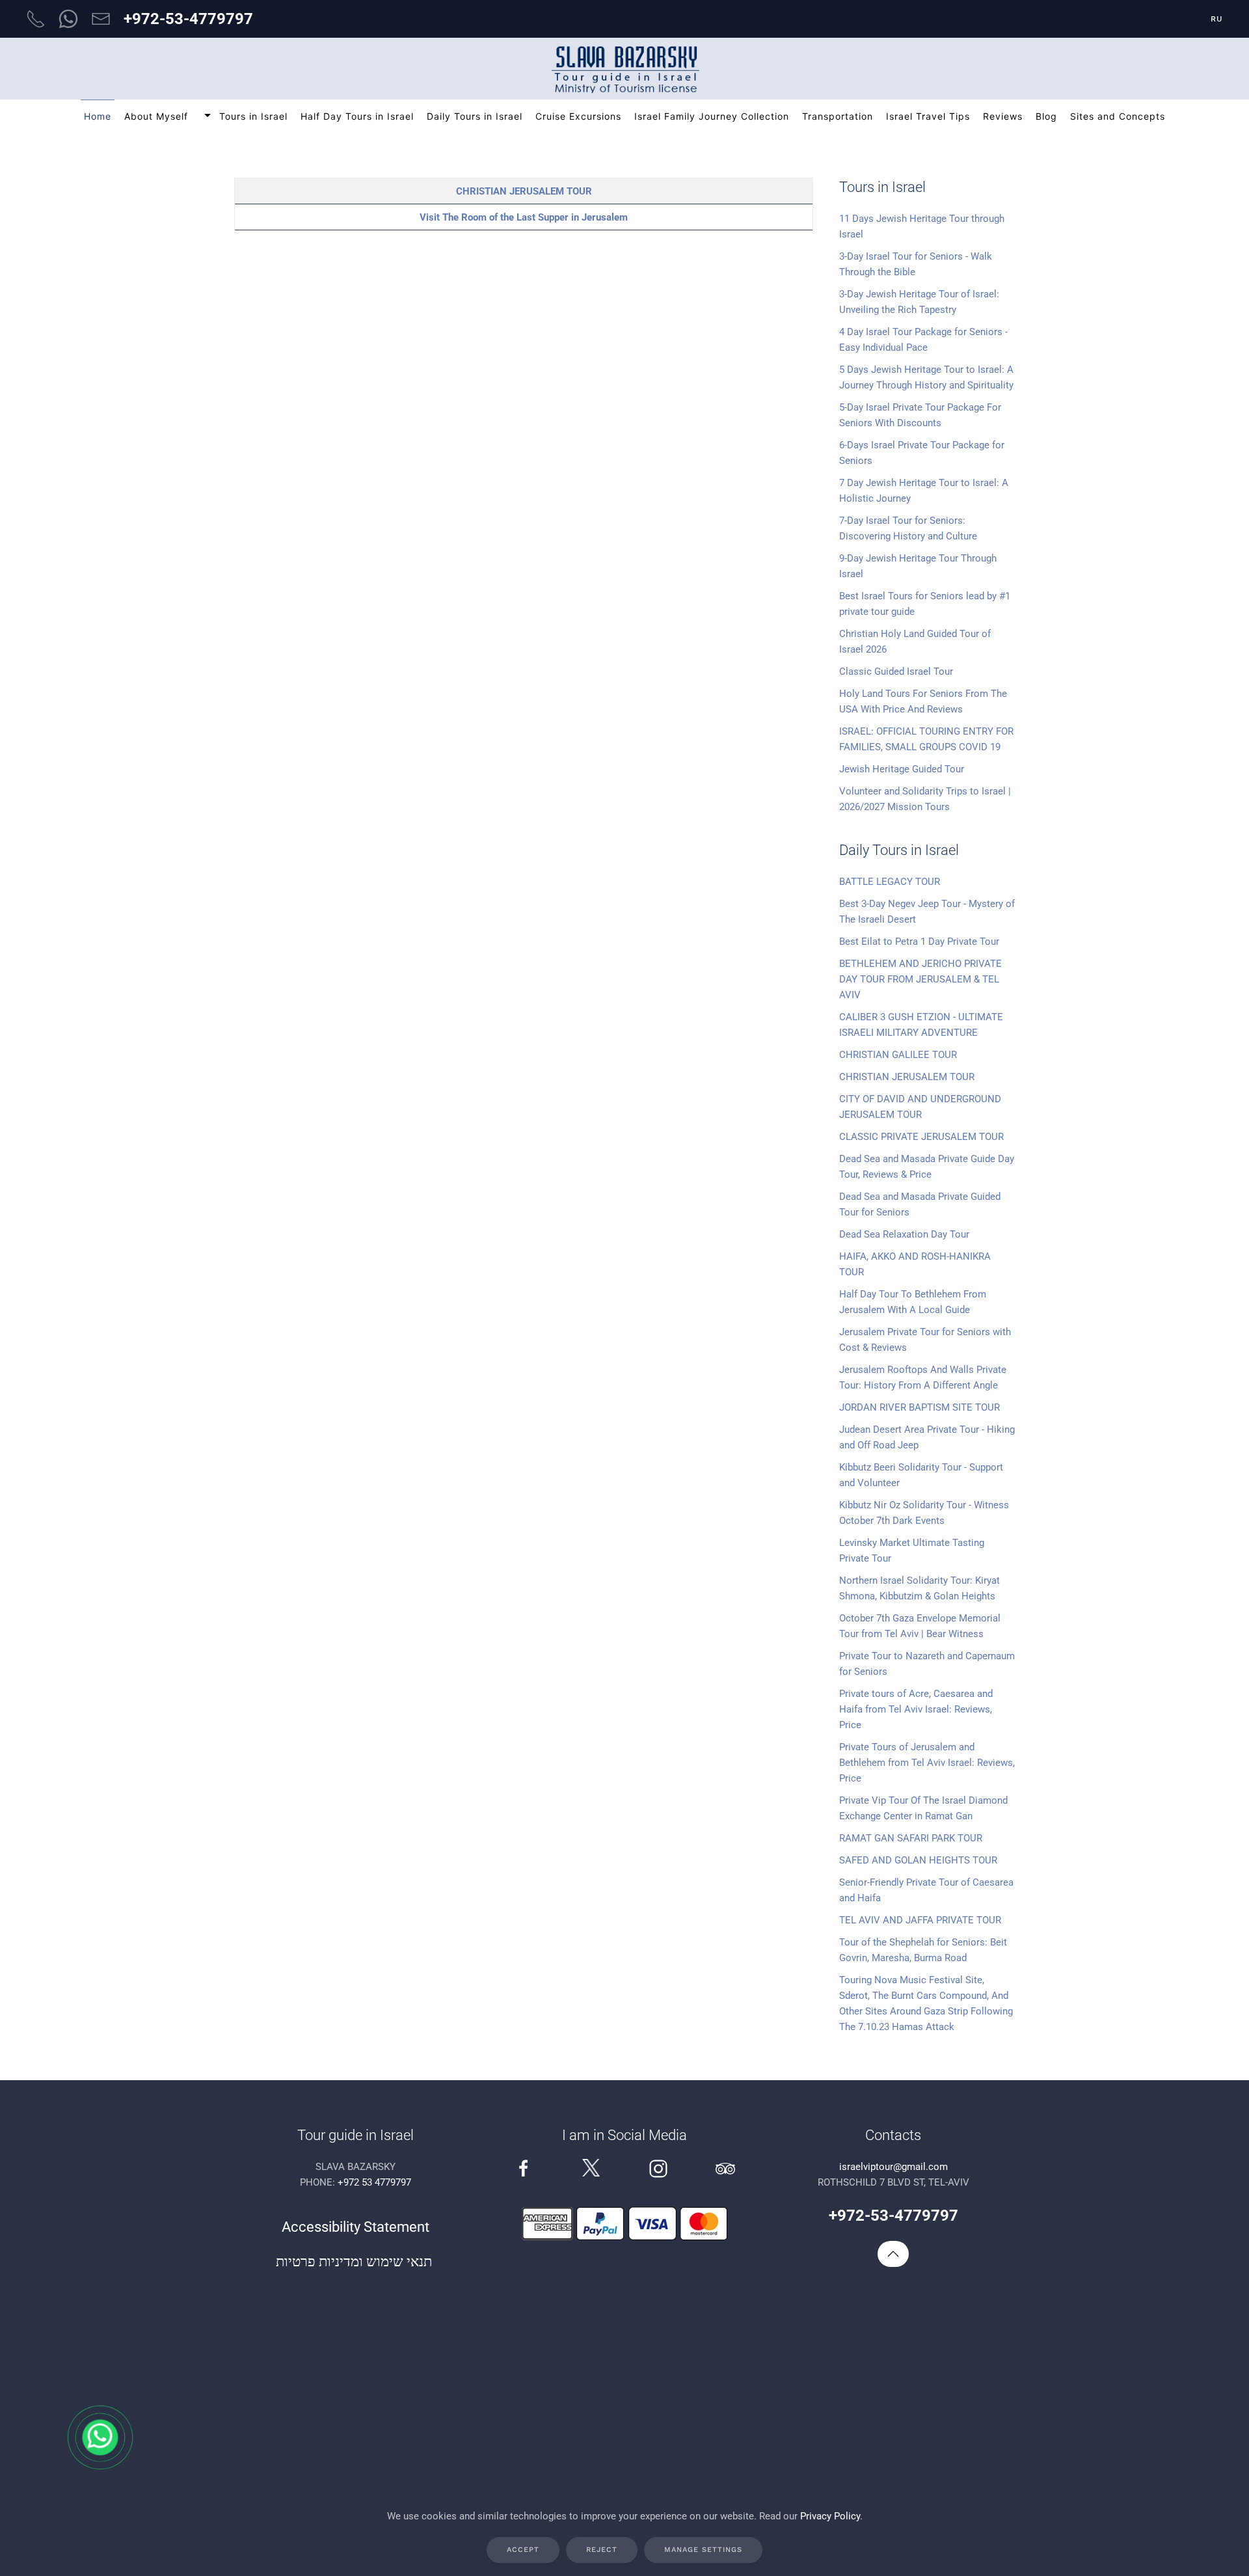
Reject (602, 2550)
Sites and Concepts (1118, 116)
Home (98, 116)
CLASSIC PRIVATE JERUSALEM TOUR (921, 1137)
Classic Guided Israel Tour (896, 671)
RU (1217, 19)
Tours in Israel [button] (253, 116)
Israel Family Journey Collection (712, 116)
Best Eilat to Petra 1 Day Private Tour (919, 942)
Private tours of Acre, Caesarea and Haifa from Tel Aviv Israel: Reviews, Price (916, 1709)
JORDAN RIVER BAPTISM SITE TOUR (920, 1407)
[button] (893, 2254)
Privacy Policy (830, 2516)
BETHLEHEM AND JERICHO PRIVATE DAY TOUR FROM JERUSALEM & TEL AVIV (920, 979)
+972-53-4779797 (188, 19)
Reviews (1003, 116)
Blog (1046, 116)
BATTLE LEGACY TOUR (890, 882)
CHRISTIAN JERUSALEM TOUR (524, 191)
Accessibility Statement (356, 2227)
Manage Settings (703, 2550)
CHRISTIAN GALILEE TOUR (898, 1055)
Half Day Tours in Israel (357, 116)
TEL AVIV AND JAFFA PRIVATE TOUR (920, 1920)
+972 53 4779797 (374, 2182)
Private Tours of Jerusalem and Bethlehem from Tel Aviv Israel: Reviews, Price (927, 1763)
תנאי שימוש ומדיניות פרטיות (356, 2261)
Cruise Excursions (578, 116)
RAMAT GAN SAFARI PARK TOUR (911, 1838)
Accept (523, 2550)
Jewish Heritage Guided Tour (902, 769)
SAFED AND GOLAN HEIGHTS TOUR (918, 1860)
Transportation (838, 116)
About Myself (156, 116)
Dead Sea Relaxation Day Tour (904, 1234)
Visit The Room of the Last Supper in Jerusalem (524, 217)
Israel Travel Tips (928, 116)
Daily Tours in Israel (475, 116)
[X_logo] (591, 2167)
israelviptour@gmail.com (893, 2167)
